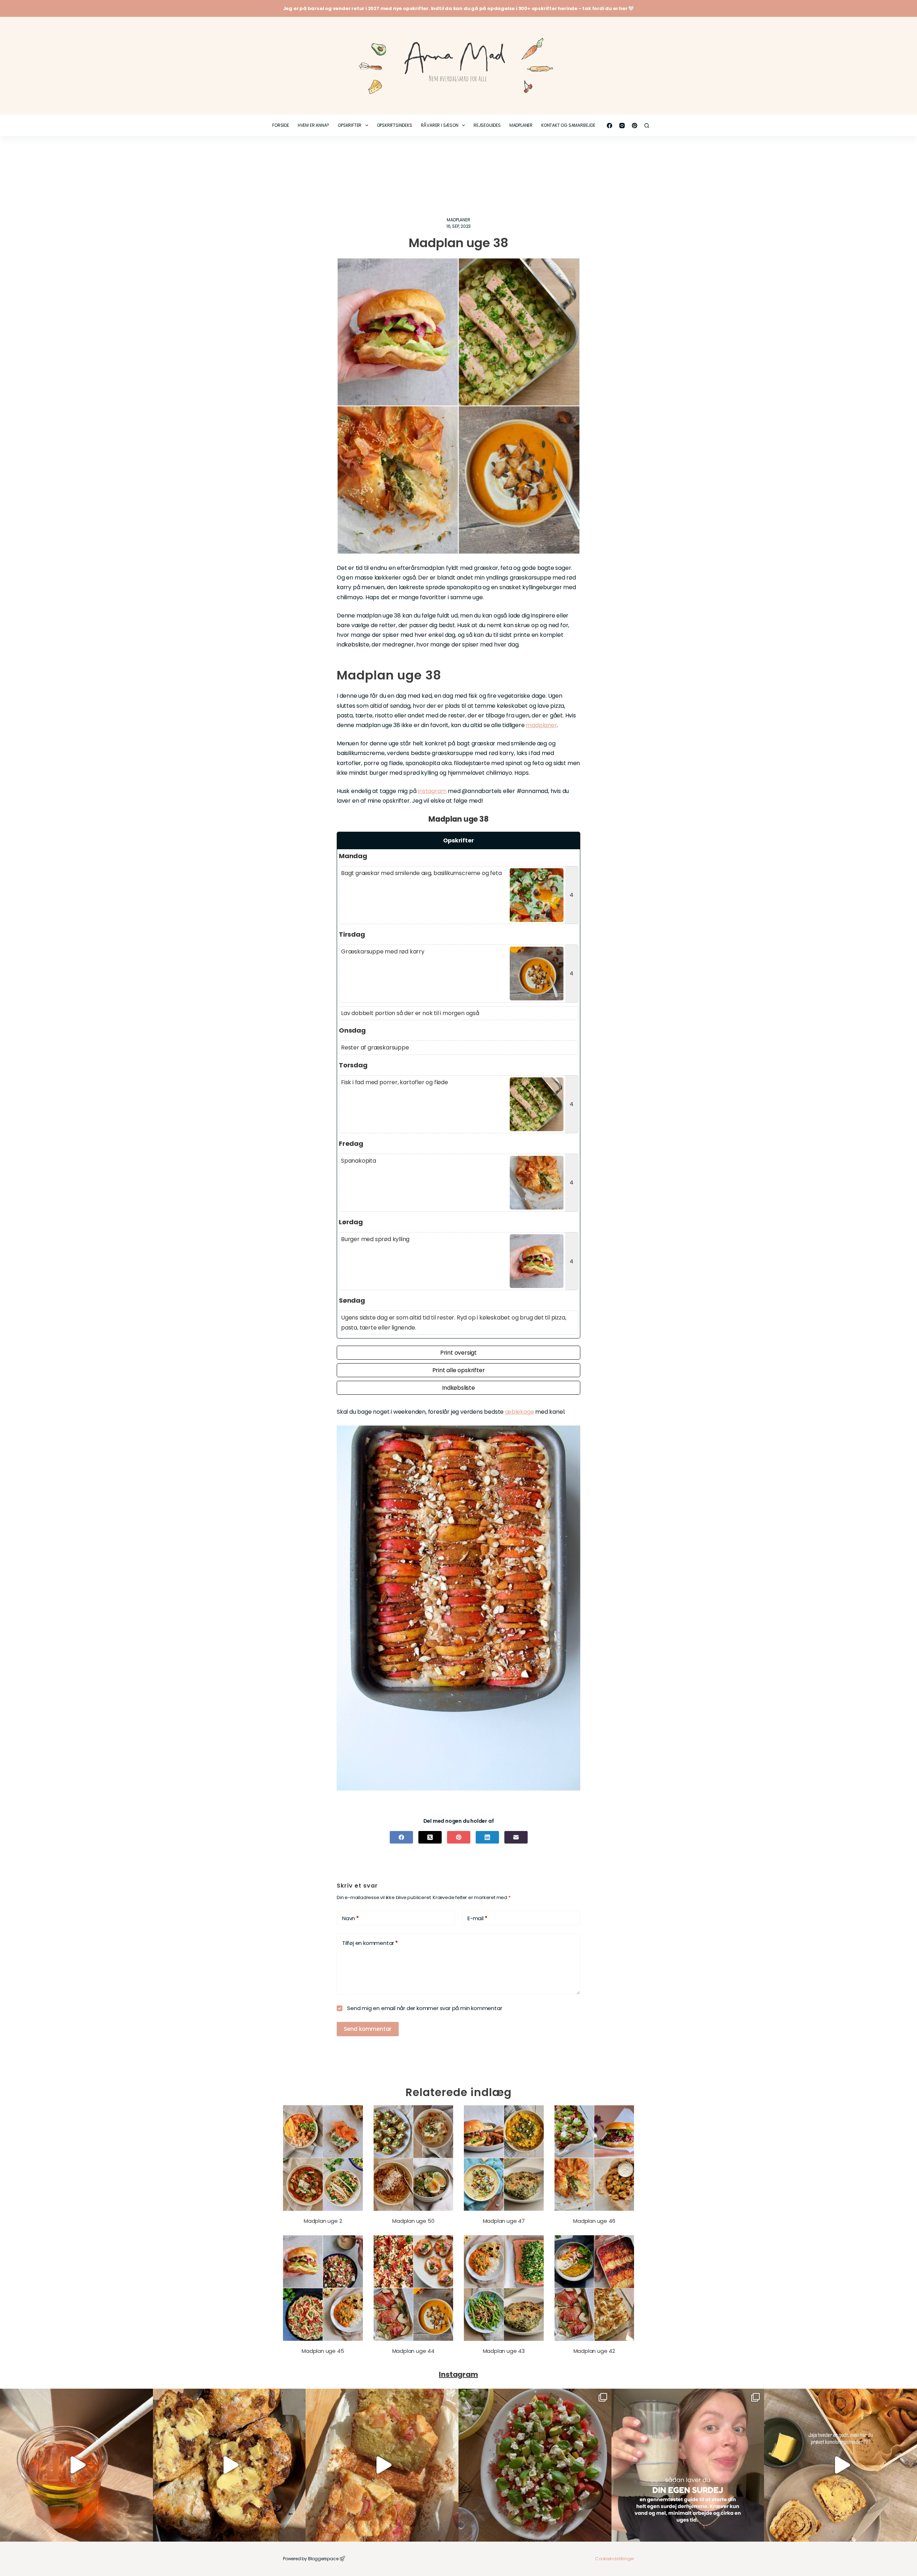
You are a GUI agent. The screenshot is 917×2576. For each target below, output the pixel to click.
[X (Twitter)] (430, 1837)
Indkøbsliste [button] (458, 1388)
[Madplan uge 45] (323, 2288)
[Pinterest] (635, 126)
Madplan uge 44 (413, 2351)
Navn (351, 1918)
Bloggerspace (323, 2559)
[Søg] (647, 126)
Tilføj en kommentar (370, 1943)
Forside (281, 125)
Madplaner (521, 125)
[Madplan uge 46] (594, 2158)
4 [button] (572, 895)
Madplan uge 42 (594, 2351)
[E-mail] (516, 1837)
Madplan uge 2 (323, 2221)
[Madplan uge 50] (414, 2158)
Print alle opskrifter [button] (459, 1370)
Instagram (432, 791)
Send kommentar (368, 2029)
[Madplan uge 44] (414, 2288)
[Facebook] (609, 126)
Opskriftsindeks (395, 125)
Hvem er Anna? (313, 125)
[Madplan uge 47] (504, 2158)
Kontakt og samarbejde (568, 125)
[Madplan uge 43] (504, 2288)
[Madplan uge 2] (323, 2158)
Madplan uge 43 (504, 2351)
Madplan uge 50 (413, 2221)
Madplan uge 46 (594, 2221)
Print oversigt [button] (458, 1353)
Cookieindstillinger (614, 2559)
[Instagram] (622, 126)
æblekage (519, 1412)
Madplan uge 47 (504, 2221)
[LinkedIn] (487, 1837)
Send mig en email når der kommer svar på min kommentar (424, 2008)
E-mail (477, 1918)
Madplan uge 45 (323, 2351)
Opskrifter (350, 125)
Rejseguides (487, 125)
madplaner (541, 725)
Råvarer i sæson (440, 125)
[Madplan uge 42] (594, 2288)
